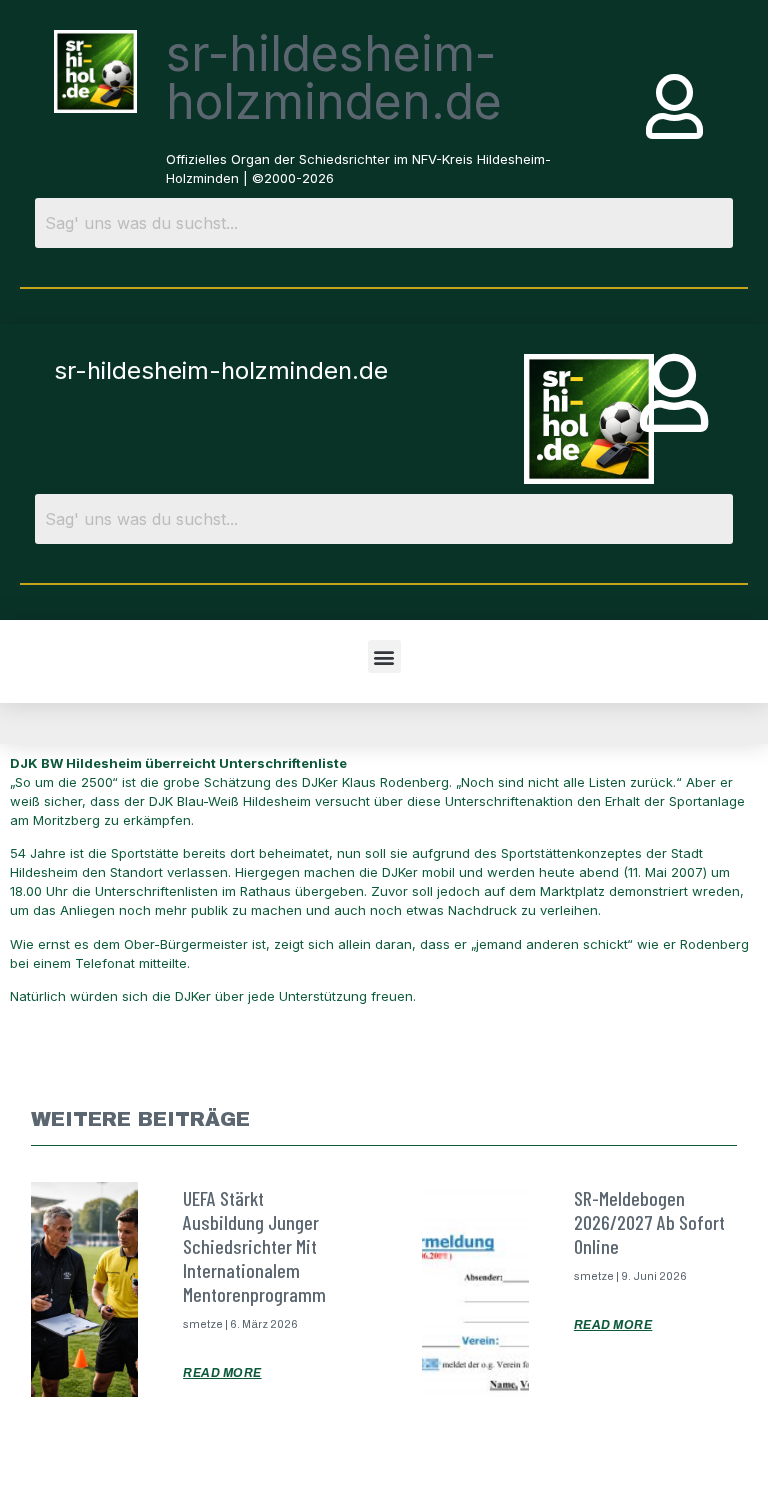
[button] (384, 656)
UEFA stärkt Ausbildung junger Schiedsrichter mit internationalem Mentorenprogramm (254, 1246)
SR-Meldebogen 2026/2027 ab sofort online (649, 1222)
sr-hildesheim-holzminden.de (334, 77)
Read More (222, 1373)
